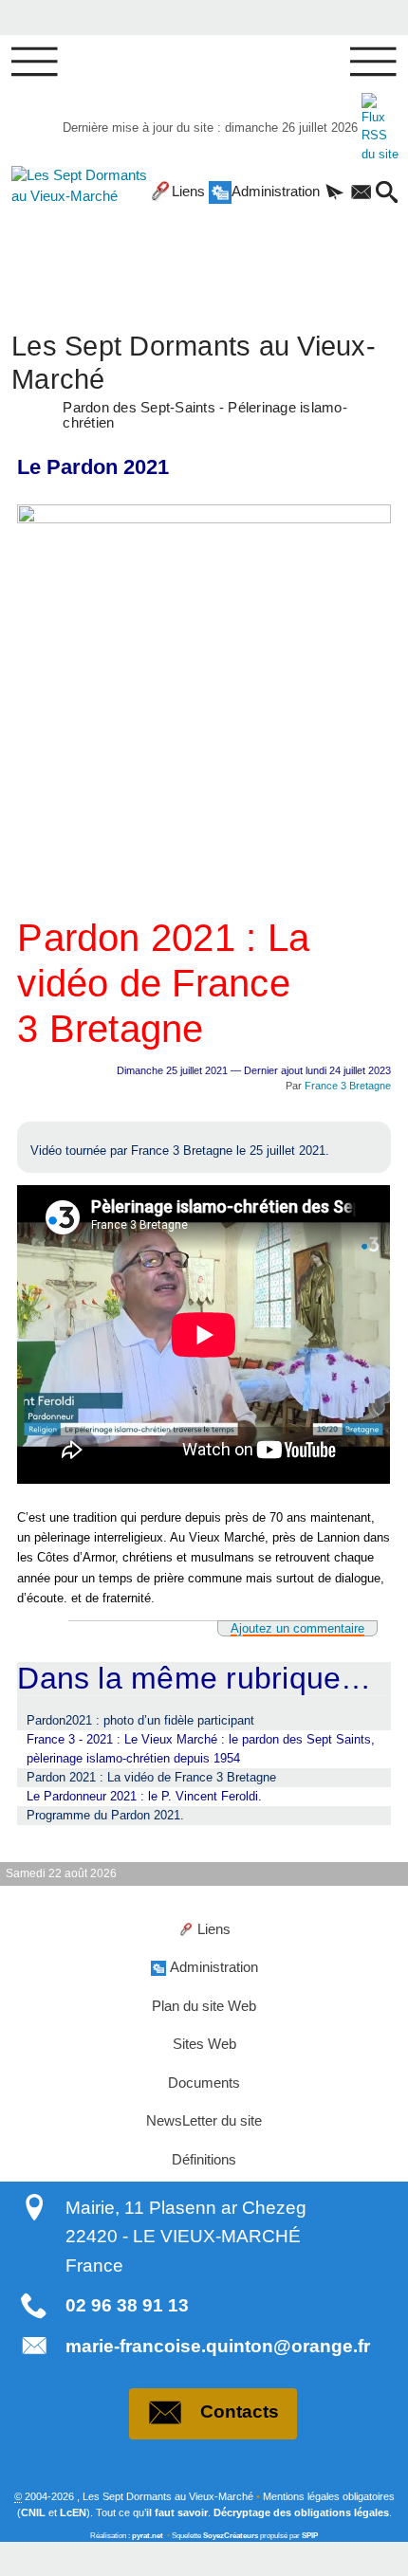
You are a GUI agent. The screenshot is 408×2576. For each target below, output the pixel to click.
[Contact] (362, 193)
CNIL (33, 2512)
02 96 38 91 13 (127, 2305)
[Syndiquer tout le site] (380, 128)
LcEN (73, 2512)
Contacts (240, 2412)
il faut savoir (177, 2512)
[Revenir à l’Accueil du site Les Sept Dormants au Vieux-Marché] (67, 227)
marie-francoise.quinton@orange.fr (218, 2346)
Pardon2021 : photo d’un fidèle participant (140, 1720)
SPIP (310, 2536)
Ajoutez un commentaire (297, 1628)
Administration (276, 192)
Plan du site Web (204, 2006)
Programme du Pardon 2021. (105, 1815)
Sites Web (204, 2044)
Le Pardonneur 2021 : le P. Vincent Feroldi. (144, 1796)
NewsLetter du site (204, 2121)
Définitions (204, 2160)
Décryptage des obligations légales (301, 2512)
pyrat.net (148, 2536)
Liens (188, 192)
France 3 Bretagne (348, 1086)
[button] (335, 193)
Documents (204, 2083)
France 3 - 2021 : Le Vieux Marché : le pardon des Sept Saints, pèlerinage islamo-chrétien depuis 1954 (201, 1749)
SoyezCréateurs (231, 2536)
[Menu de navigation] (35, 63)
